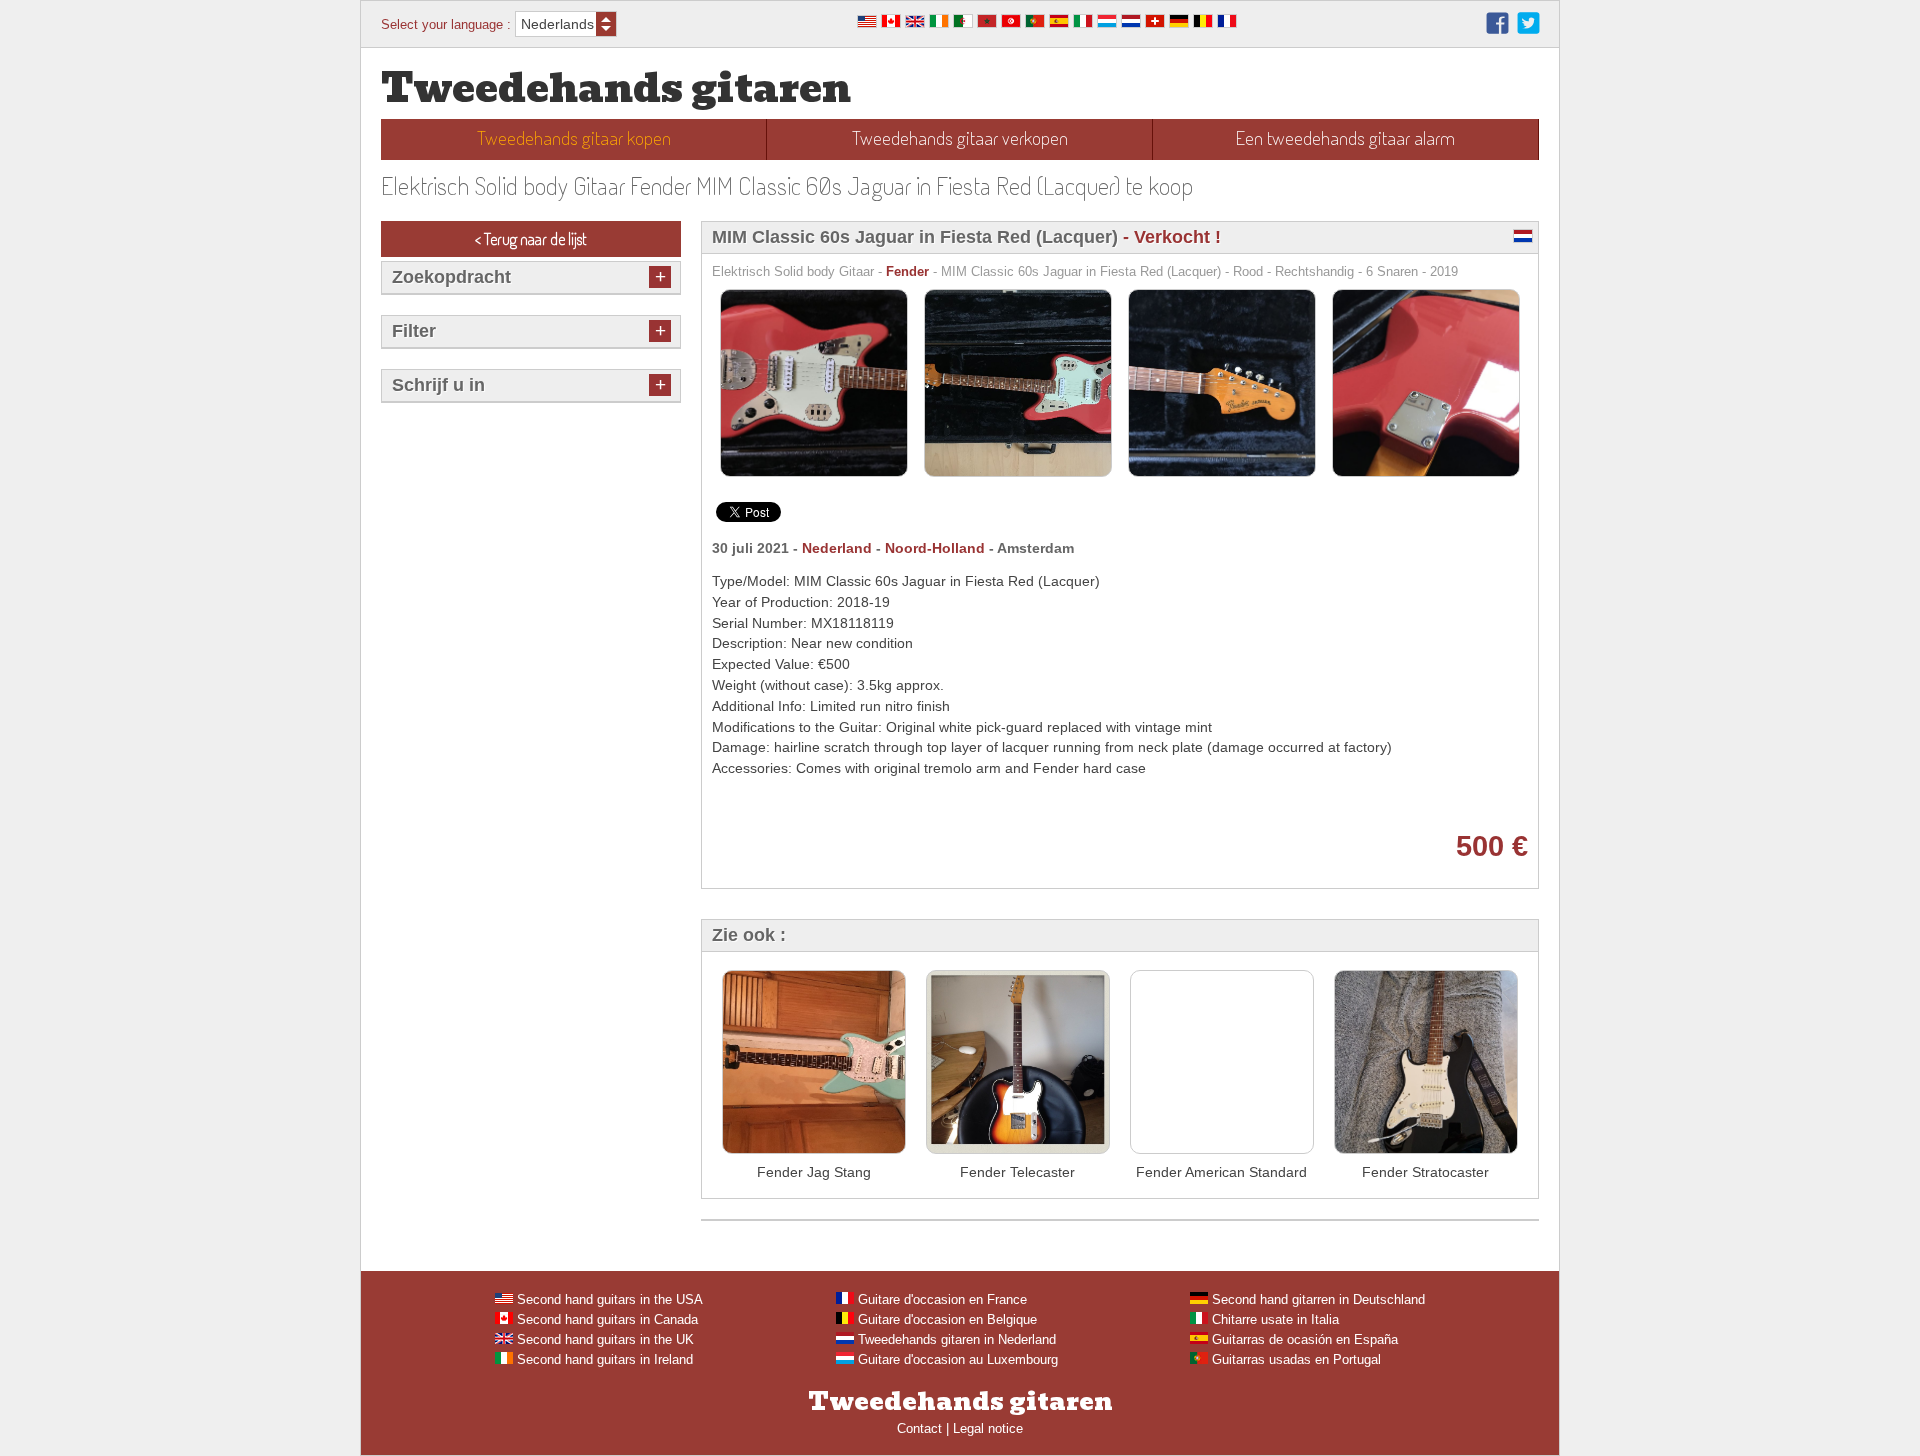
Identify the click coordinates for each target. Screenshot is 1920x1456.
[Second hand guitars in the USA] (867, 23)
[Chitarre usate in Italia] (1083, 23)
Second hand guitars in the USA (608, 1299)
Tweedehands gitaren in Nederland (955, 1339)
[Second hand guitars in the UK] (915, 23)
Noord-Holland (935, 548)
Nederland (837, 548)
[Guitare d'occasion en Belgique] (1203, 23)
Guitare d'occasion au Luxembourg (956, 1359)
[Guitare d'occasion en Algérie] (963, 23)
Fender (907, 271)
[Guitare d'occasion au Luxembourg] (1107, 23)
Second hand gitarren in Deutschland (1316, 1299)
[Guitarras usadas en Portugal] (1035, 23)
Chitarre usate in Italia (1273, 1319)
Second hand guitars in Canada (605, 1319)
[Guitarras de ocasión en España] (1059, 23)
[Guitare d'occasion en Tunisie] (1011, 23)
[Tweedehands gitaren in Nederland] (1131, 23)
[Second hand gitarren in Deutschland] (1179, 23)
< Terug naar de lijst (531, 239)
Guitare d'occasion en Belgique (945, 1319)
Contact (919, 1428)
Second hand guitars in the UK (603, 1339)
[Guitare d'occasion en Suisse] (1155, 23)
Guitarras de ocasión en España (1303, 1339)
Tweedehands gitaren (616, 88)
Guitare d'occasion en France (940, 1299)
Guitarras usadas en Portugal (1294, 1359)
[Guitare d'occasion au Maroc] (987, 23)
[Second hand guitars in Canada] (891, 23)
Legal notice (988, 1428)
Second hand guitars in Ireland (603, 1359)
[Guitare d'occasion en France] (1227, 23)
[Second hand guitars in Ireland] (939, 23)
